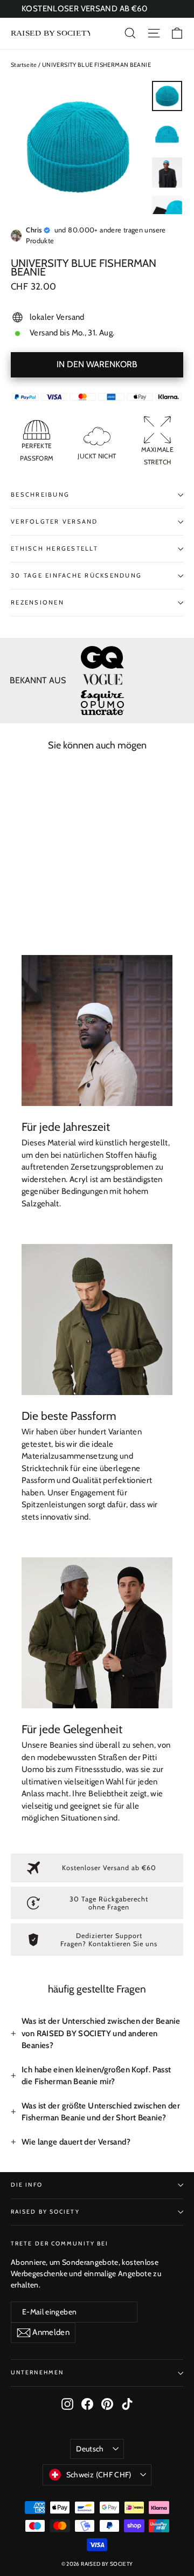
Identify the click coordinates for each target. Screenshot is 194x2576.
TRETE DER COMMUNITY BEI (60, 2244)
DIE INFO (27, 2185)
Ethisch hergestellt (54, 548)
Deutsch (90, 2449)
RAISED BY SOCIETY (45, 2212)
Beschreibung (40, 494)
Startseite (24, 65)
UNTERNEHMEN (37, 2372)
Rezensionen (37, 602)
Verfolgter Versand (54, 521)
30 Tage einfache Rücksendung (76, 575)
